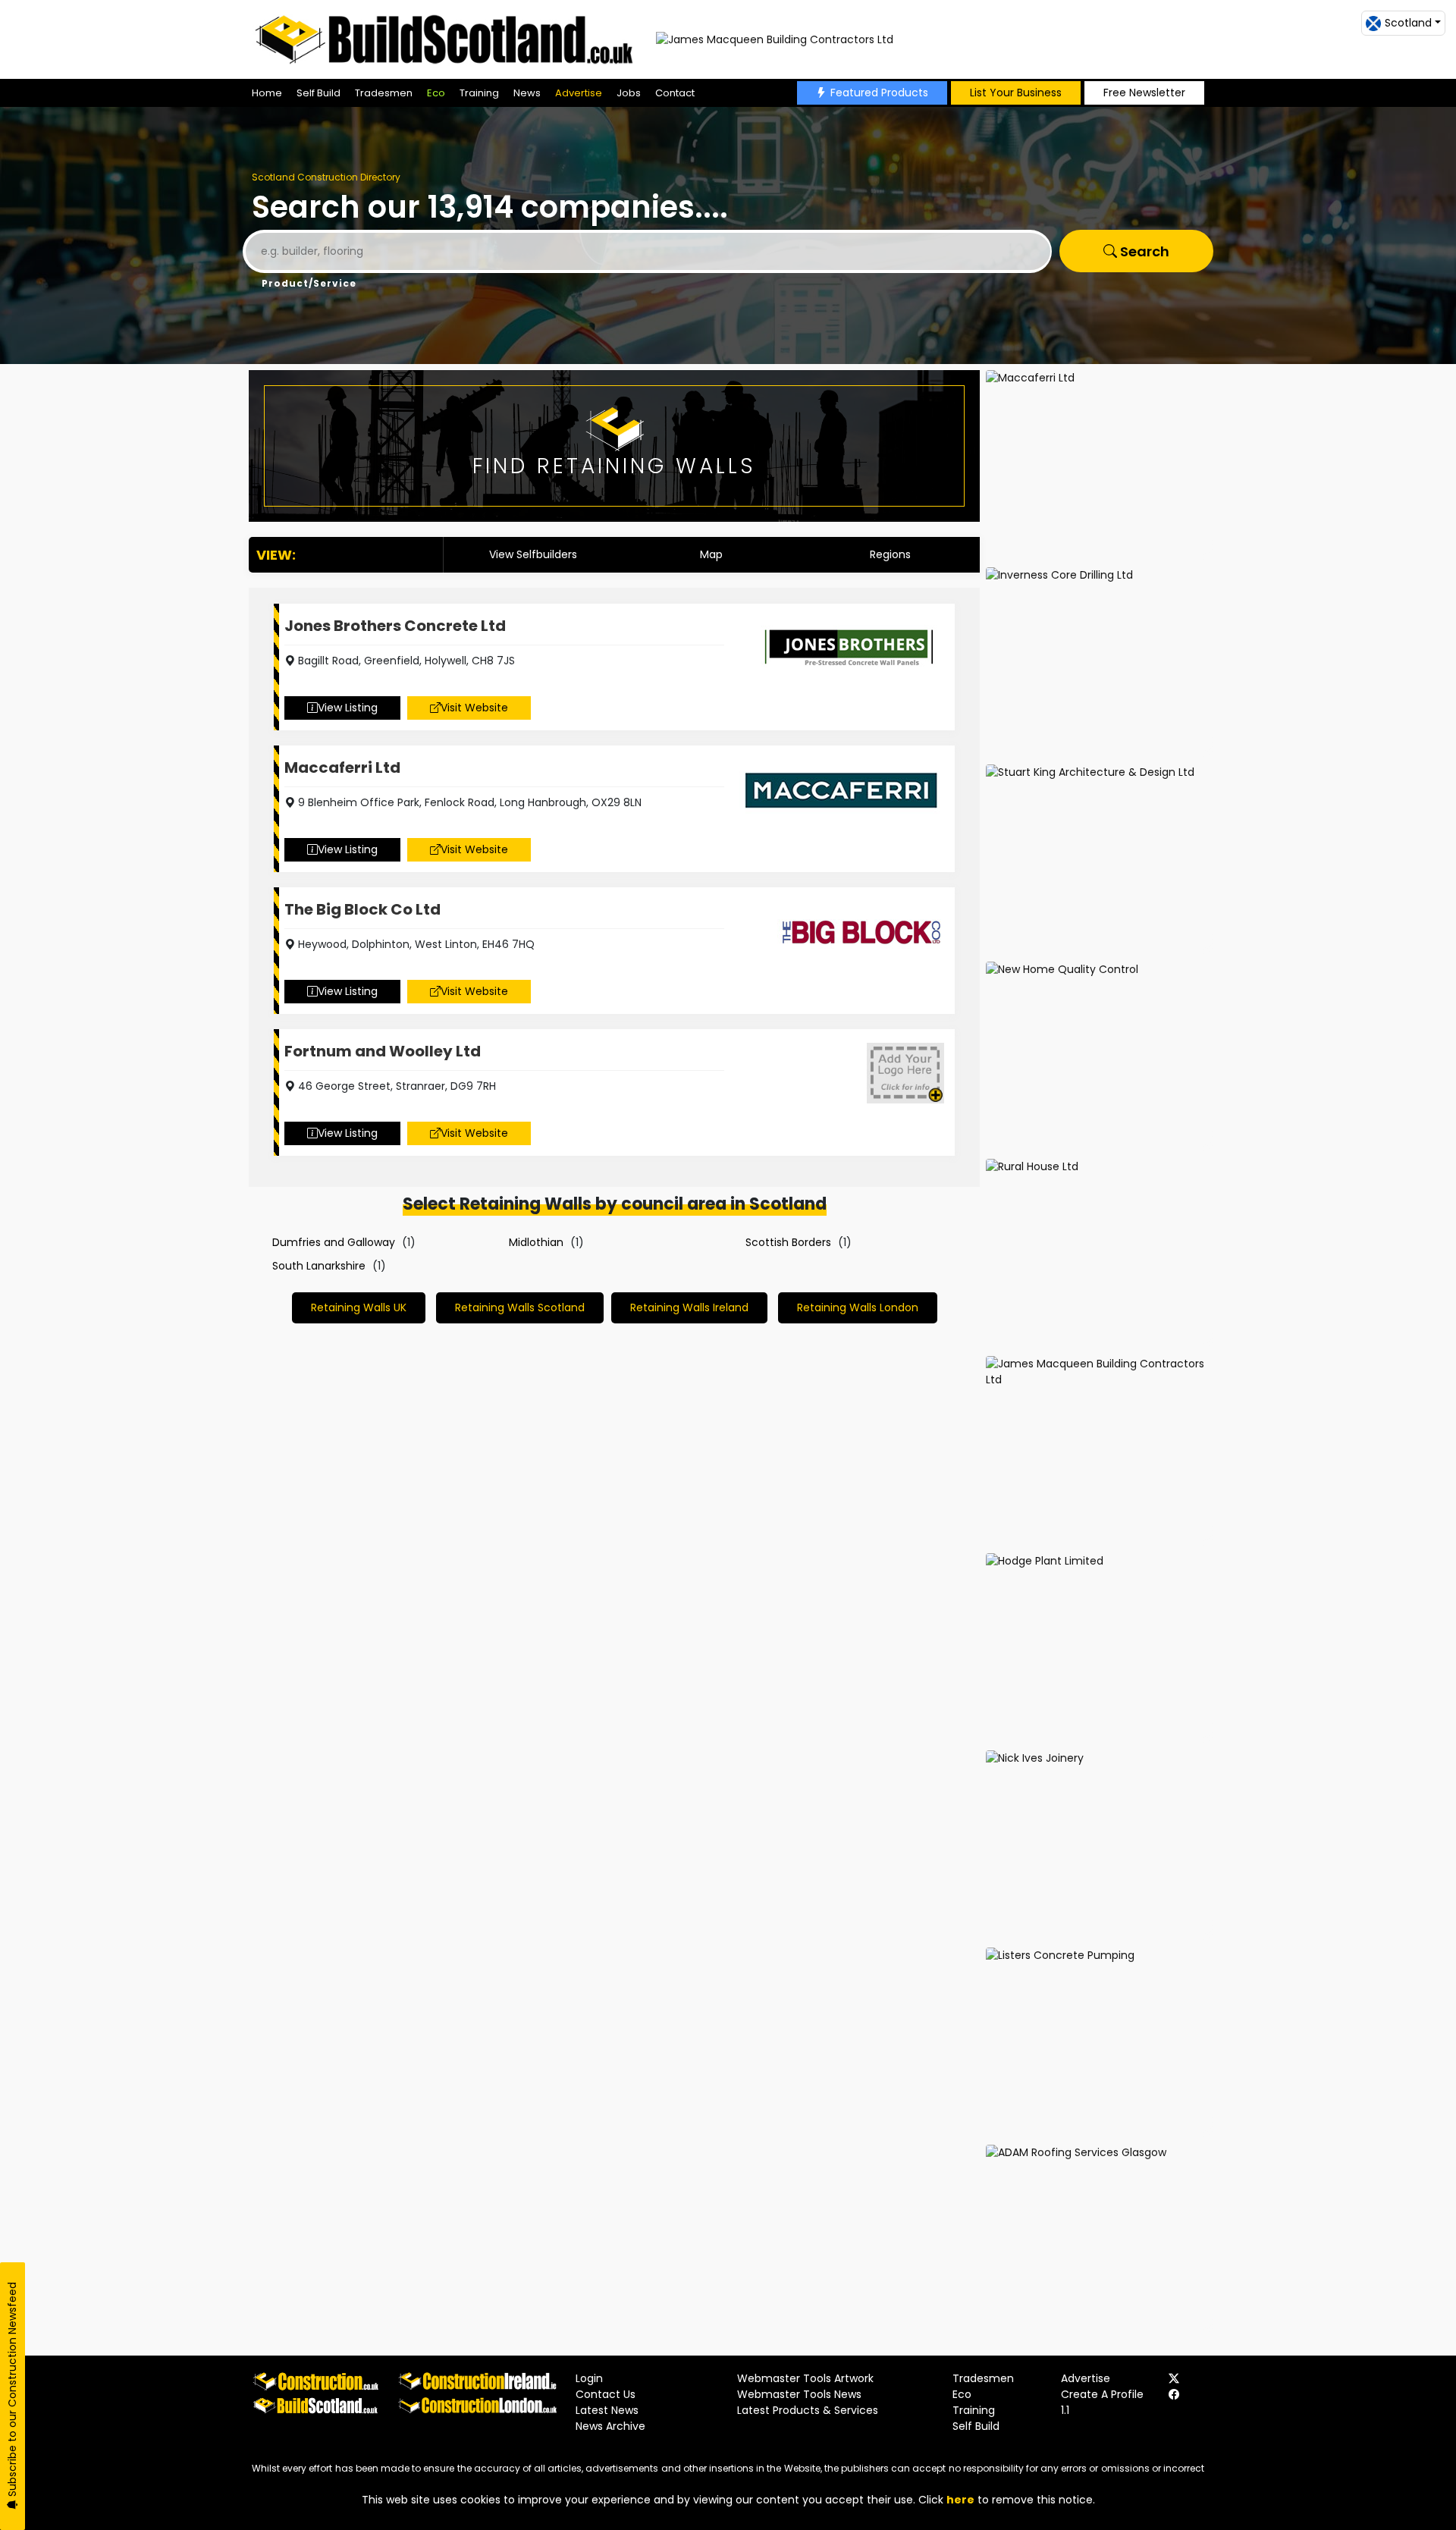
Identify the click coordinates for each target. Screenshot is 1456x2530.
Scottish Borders (788, 1242)
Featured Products (879, 93)
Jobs (629, 93)
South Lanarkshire (319, 1266)
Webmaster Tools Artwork (805, 2378)
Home (267, 93)
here (960, 2500)
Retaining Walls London (858, 1307)
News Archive (610, 2426)
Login (589, 2378)
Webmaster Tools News (799, 2394)
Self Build (318, 93)
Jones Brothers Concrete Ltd (395, 626)
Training (479, 93)
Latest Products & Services (808, 2410)
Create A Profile (1102, 2394)
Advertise (579, 93)
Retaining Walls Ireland (689, 1307)
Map (711, 554)
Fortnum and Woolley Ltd (383, 1051)
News (527, 93)
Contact (675, 93)
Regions (890, 554)
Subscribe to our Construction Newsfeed (12, 2391)
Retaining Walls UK (359, 1307)
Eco (436, 93)
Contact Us (606, 2394)
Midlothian (536, 1242)
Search (1143, 251)
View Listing (348, 708)
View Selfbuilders (533, 554)
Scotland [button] (1408, 23)
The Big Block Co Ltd (362, 909)
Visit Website (474, 708)
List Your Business (1016, 93)
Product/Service (309, 283)
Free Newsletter (1144, 93)
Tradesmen (384, 93)
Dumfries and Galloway (334, 1242)
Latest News (607, 2410)
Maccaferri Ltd (342, 767)
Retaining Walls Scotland (520, 1307)
